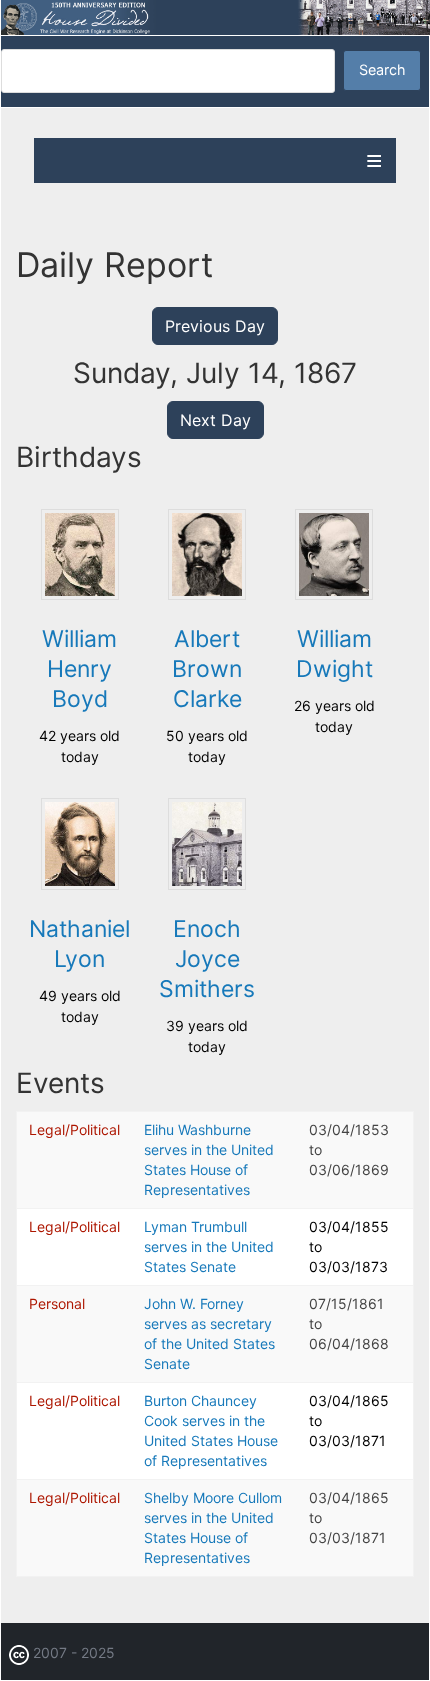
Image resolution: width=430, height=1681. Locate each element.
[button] (80, 594)
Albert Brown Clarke (207, 669)
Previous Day (215, 326)
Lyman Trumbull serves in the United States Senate (209, 1246)
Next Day (215, 420)
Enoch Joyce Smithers (207, 959)
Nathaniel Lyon (79, 944)
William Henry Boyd (79, 669)
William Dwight (334, 654)
